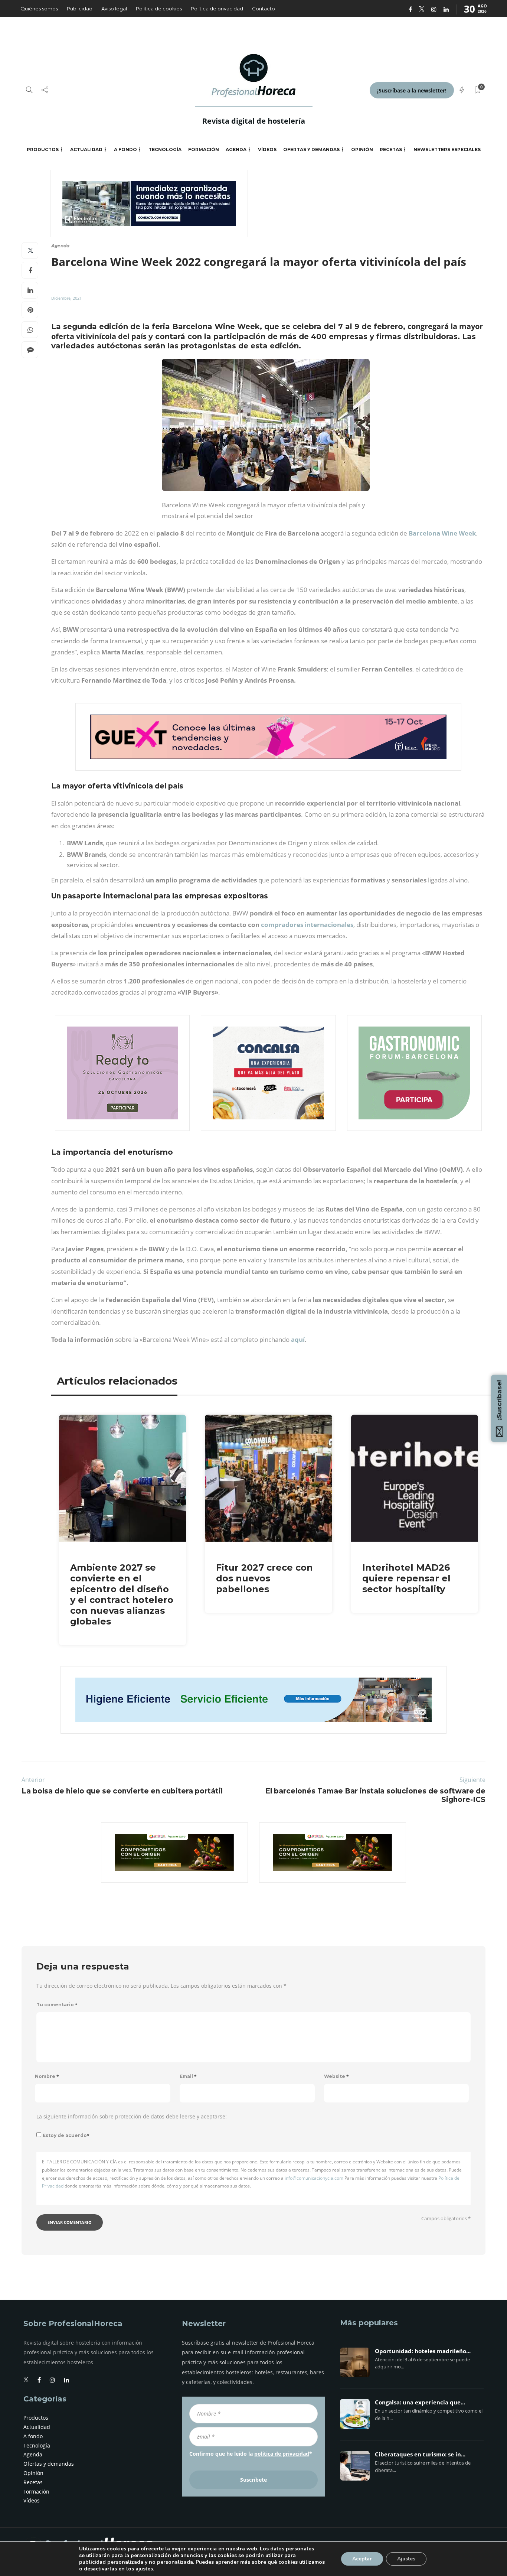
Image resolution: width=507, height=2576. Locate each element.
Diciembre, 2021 (66, 298)
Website (336, 2076)
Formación (204, 149)
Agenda (236, 149)
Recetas (391, 149)
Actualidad (86, 149)
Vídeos (267, 149)
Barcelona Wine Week (442, 533)
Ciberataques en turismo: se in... (420, 2455)
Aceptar (362, 2559)
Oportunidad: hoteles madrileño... (423, 2351)
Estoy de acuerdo (66, 2135)
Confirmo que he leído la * (251, 2454)
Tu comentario (57, 2005)
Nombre (47, 2076)
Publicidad (80, 9)
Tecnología (165, 149)
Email (188, 2076)
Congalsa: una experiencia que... (420, 2403)
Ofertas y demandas (311, 149)
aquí (298, 1339)
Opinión (362, 149)
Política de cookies (159, 9)
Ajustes (406, 2559)
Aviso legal (114, 9)
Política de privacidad (217, 9)
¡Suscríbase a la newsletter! (412, 90)
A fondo (125, 149)
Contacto (264, 9)
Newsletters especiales (447, 149)
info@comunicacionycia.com (314, 2178)
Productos (43, 149)
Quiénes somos (39, 9)
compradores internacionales (307, 925)
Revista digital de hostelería (254, 121)
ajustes (144, 2569)
